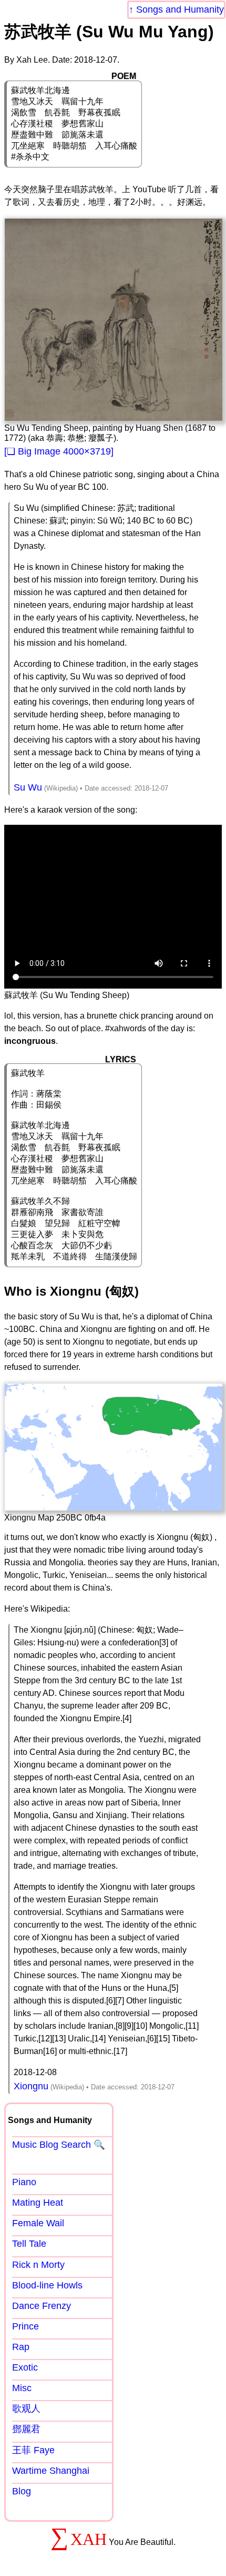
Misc (22, 2388)
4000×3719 (87, 451)
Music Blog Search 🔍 (59, 2145)
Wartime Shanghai (51, 2471)
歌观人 (26, 2409)
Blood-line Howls (47, 2285)
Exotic (25, 2367)
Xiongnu (31, 2086)
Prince (25, 2326)
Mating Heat (38, 2203)
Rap (21, 2347)
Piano (24, 2182)
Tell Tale (29, 2244)
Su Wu (28, 787)
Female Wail (38, 2223)
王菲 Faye (33, 2450)
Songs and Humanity (180, 9)
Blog (22, 2491)
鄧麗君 (26, 2429)
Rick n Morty (38, 2265)
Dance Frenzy (42, 2306)
